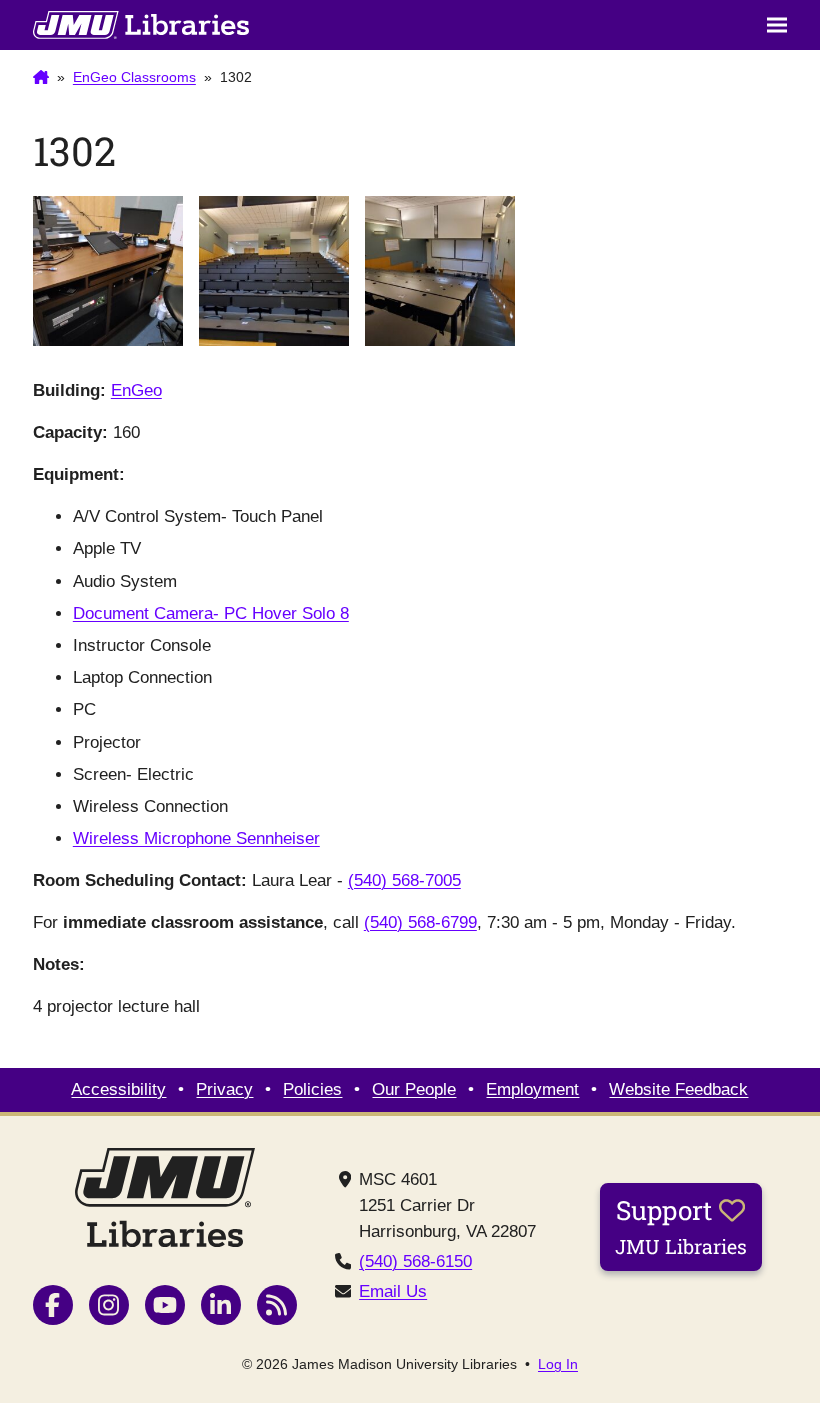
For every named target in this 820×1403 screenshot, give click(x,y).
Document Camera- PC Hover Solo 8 (211, 613)
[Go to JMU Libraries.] (41, 78)
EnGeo (136, 390)
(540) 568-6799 (420, 922)
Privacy (224, 1089)
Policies (312, 1089)
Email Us (393, 1291)
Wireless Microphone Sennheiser (196, 838)
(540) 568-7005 (404, 880)
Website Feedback (678, 1089)
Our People (414, 1089)
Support (681, 1226)
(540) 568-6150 (415, 1261)
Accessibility (118, 1089)
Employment (532, 1089)
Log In (558, 1364)
